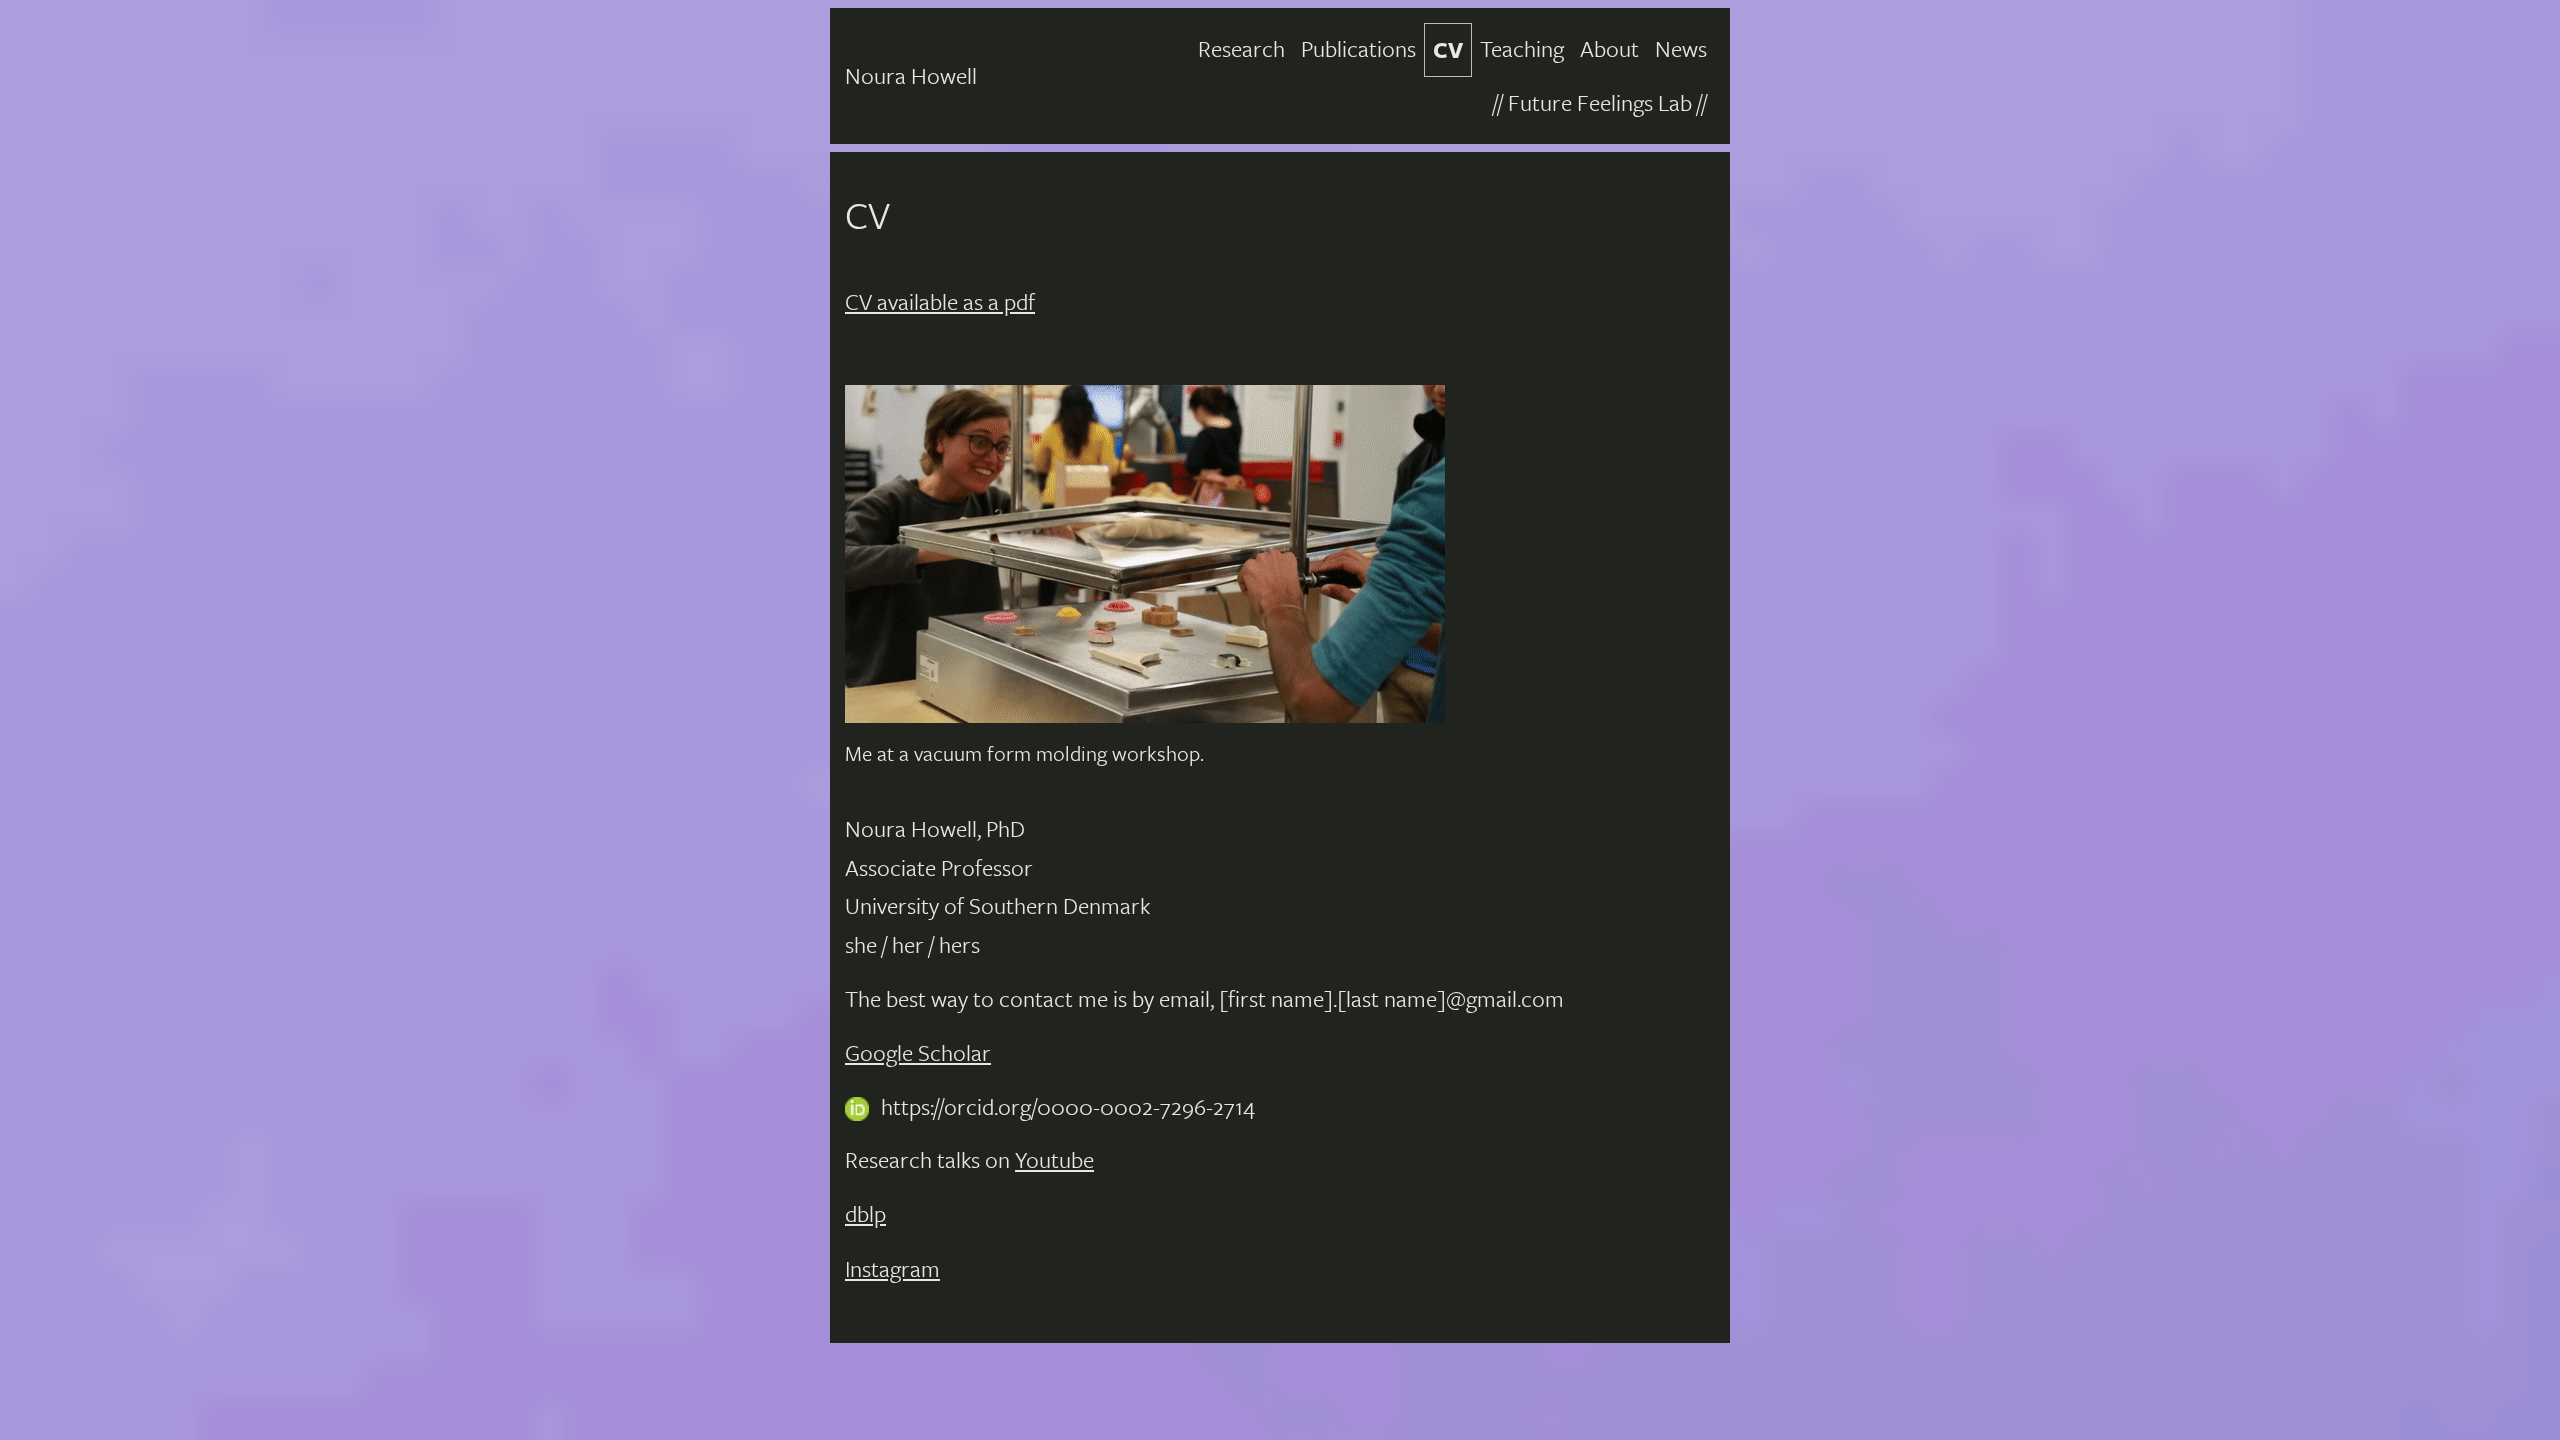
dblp (865, 1213)
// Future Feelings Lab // (1600, 102)
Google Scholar (918, 1052)
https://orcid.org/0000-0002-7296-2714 (1068, 1106)
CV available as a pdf (940, 301)
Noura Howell (911, 75)
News (1681, 48)
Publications (1358, 48)
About (1609, 48)
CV (1448, 49)
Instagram (892, 1268)
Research (1241, 48)
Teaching (1522, 48)
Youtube (1054, 1159)
